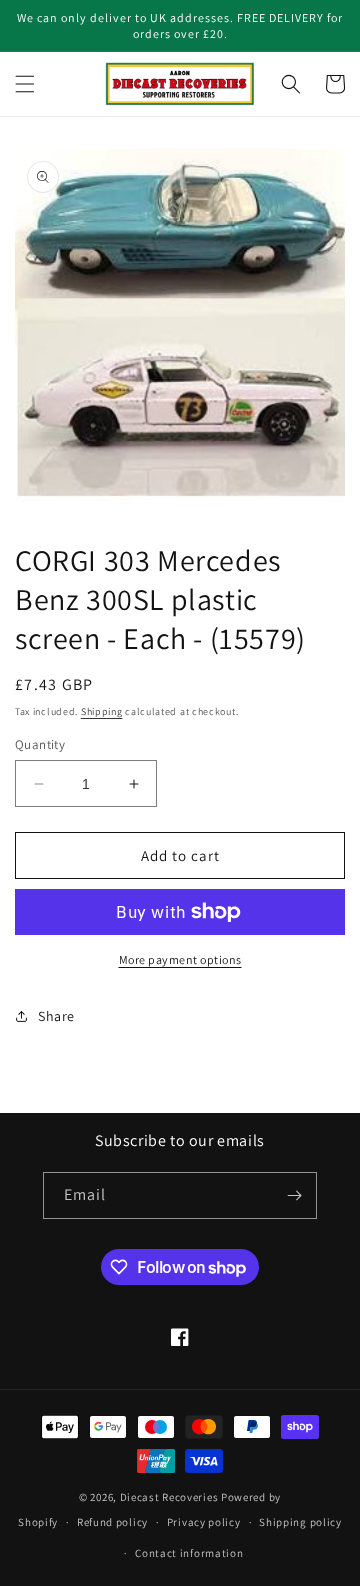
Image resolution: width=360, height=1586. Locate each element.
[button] (25, 84)
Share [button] (56, 1016)
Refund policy (112, 1522)
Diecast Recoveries (169, 1497)
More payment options (180, 959)
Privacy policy (204, 1522)
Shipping (102, 711)
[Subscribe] (294, 1195)
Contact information (189, 1553)
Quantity (40, 744)
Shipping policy (300, 1522)
